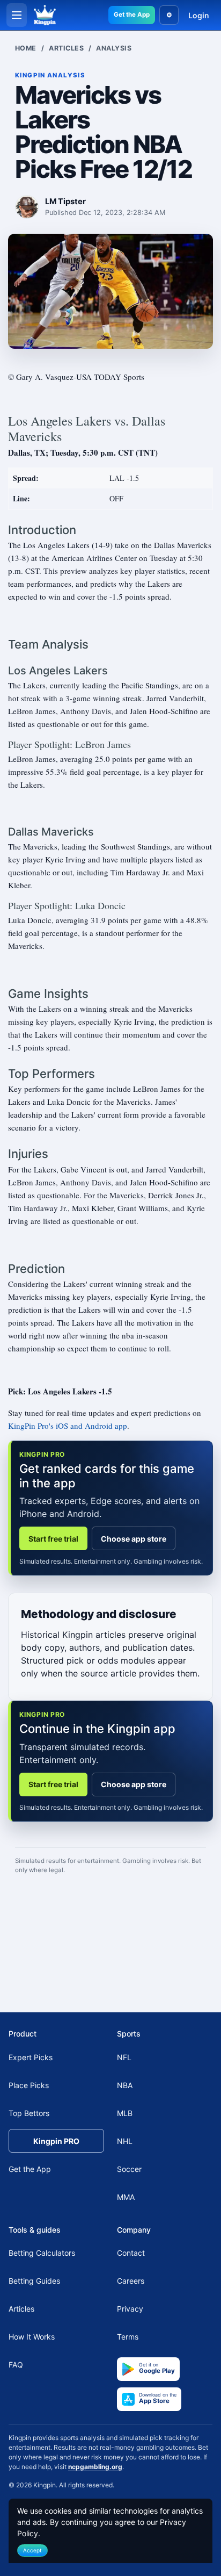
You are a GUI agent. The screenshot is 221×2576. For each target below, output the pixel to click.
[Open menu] (17, 15)
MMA (126, 2197)
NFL (124, 2057)
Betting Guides (34, 2281)
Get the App (132, 15)
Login (199, 15)
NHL (125, 2141)
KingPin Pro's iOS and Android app (68, 1426)
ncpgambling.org (95, 2467)
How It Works (32, 2337)
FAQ (16, 2365)
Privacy (130, 2309)
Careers (131, 2281)
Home (26, 48)
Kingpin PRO (56, 2141)
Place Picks (29, 2085)
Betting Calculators (42, 2253)
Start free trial (53, 1539)
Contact (131, 2253)
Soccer (129, 2169)
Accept (32, 2550)
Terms (128, 2337)
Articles (66, 48)
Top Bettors (29, 2113)
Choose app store (134, 1539)
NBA (125, 2085)
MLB (125, 2113)
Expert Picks (31, 2057)
